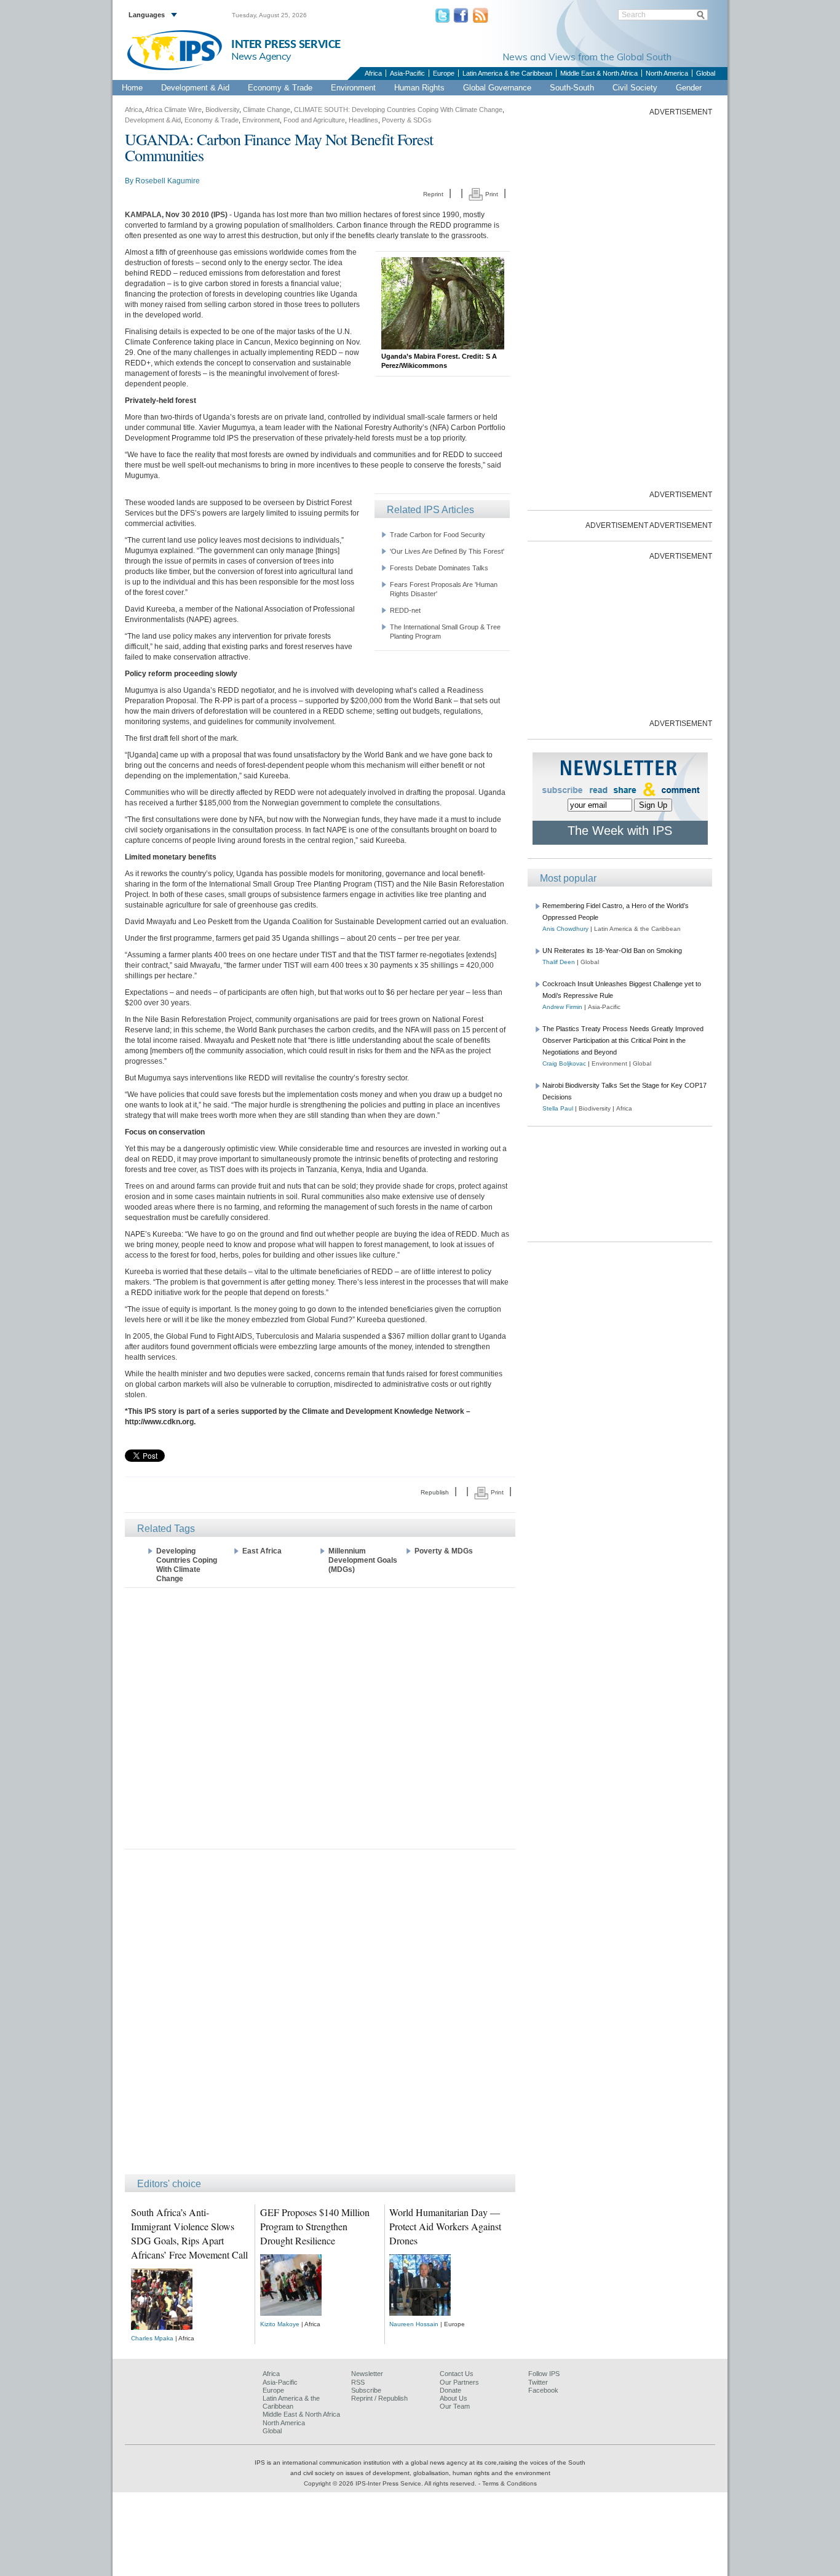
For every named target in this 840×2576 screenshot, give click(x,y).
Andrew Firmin (562, 1007)
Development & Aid (195, 88)
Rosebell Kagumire (168, 181)
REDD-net (405, 610)
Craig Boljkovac (564, 1063)
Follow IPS (544, 2374)
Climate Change (267, 110)
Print (491, 194)
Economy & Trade (280, 88)
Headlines (363, 120)
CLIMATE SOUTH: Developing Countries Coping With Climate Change (398, 110)
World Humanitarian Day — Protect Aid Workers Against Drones (445, 2226)
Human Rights (419, 88)
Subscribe (366, 2390)
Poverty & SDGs (407, 120)
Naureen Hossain (414, 2324)
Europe (444, 73)
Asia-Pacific (407, 73)
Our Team (455, 2406)
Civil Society (635, 88)
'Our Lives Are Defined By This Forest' (447, 551)
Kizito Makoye (280, 2324)
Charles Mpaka (152, 2338)
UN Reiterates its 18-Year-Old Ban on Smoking (612, 951)
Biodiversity (222, 110)
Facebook (543, 2390)
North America (667, 73)
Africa (373, 73)
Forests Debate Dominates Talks (439, 568)
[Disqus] (320, 2017)
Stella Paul (558, 1108)
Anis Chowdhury (565, 929)
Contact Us (457, 2374)
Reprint (433, 194)
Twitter (538, 2382)
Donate (450, 2390)
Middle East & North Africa (599, 73)
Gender (689, 88)
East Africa (262, 1551)
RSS (358, 2382)
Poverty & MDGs (444, 1551)
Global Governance (497, 88)
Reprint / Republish (379, 2398)
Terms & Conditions (509, 2483)
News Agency (261, 56)
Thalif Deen (559, 962)
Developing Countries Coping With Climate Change (187, 1565)
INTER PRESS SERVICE (286, 45)
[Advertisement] (320, 1717)
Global (706, 73)
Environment (353, 88)
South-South (572, 88)
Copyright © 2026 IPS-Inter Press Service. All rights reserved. (391, 2483)
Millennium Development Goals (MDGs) (363, 1560)
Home (132, 88)
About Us (454, 2398)
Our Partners (459, 2382)
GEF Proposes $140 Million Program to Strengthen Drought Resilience (315, 2226)
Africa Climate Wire (173, 110)
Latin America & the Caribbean (507, 73)
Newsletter (367, 2374)
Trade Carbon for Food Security (438, 535)
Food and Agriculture (314, 120)
